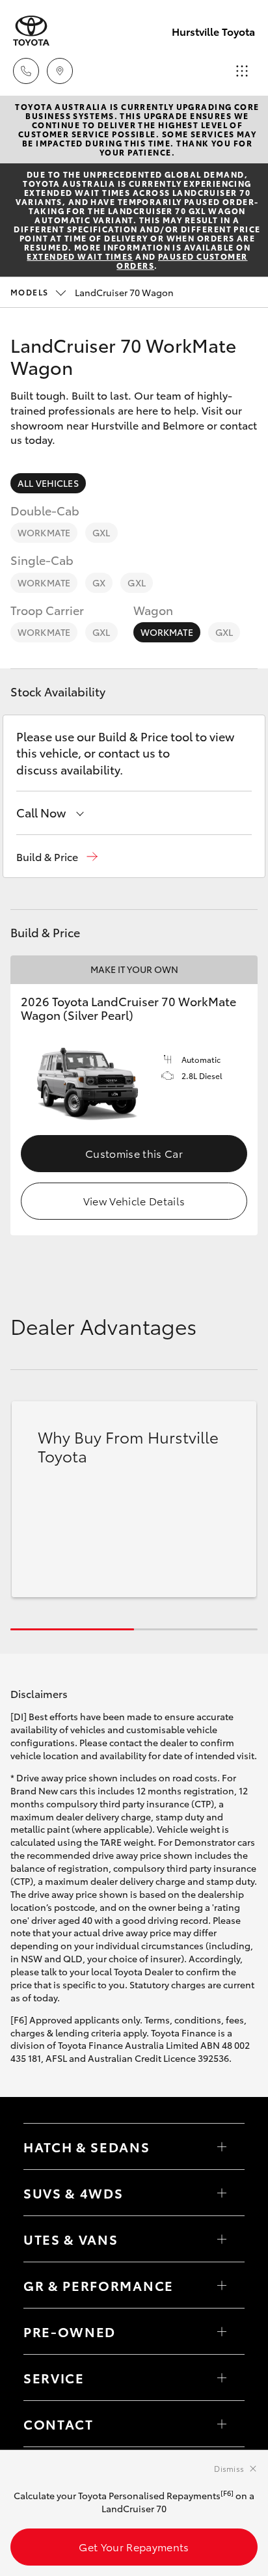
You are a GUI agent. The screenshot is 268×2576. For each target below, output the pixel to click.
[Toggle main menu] (242, 71)
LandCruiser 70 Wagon (92, 292)
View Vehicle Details (134, 1200)
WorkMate (44, 532)
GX (99, 582)
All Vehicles (48, 483)
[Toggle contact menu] (222, 2331)
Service (54, 2377)
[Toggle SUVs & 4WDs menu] (222, 2193)
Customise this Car (134, 1153)
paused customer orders (182, 261)
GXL (101, 532)
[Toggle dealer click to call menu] (26, 71)
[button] (57, 857)
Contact (59, 2424)
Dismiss (229, 2468)
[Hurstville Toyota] (31, 31)
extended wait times (80, 256)
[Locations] (60, 71)
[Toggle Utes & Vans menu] (222, 2239)
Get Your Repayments (134, 2546)
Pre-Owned (70, 2331)
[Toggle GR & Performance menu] (222, 2285)
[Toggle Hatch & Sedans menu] (222, 2146)
